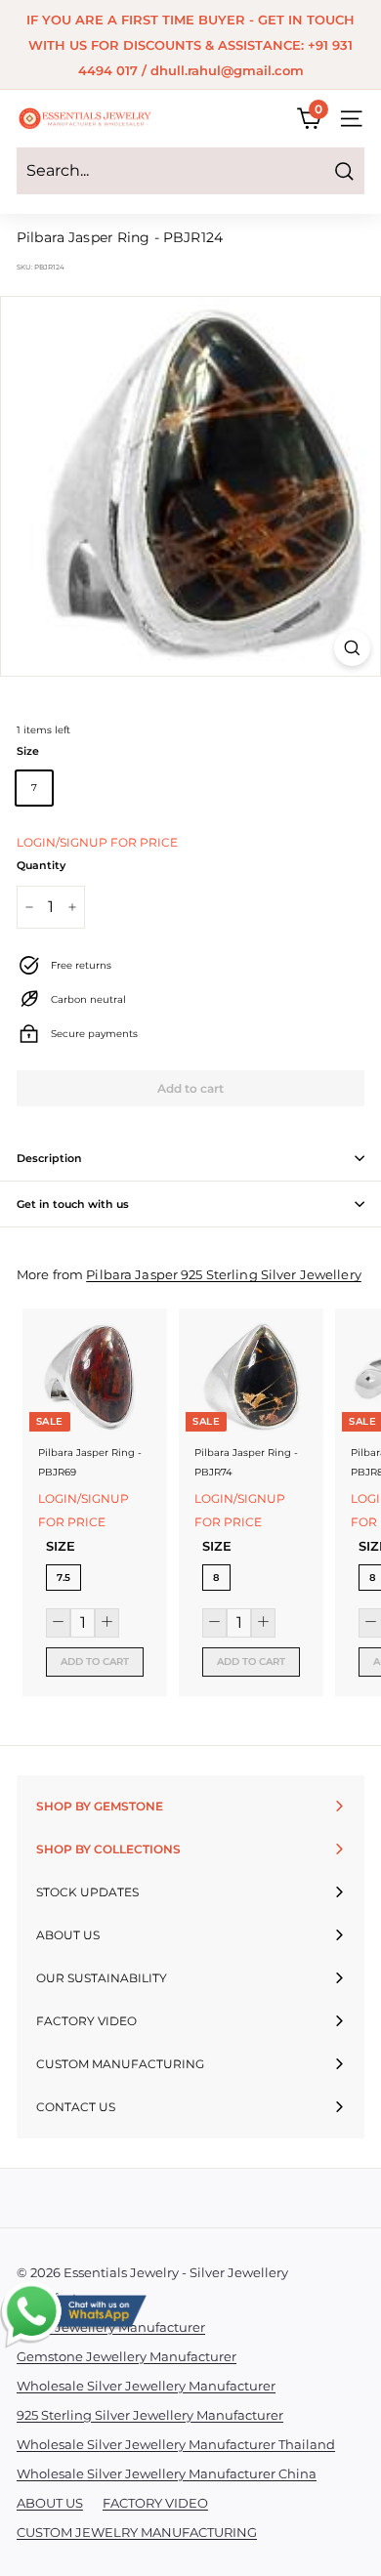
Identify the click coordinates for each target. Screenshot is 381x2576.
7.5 (63, 1578)
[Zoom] (352, 648)
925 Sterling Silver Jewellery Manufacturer (150, 2415)
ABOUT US (50, 2503)
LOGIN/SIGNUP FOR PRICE (97, 842)
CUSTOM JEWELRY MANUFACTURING (137, 2532)
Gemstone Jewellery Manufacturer (127, 2356)
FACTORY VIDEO (155, 2503)
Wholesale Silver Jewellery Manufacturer (146, 2386)
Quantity (41, 865)
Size (28, 751)
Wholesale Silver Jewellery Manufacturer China (167, 2473)
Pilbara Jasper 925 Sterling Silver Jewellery (224, 1275)
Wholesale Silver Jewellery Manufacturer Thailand (176, 2444)
